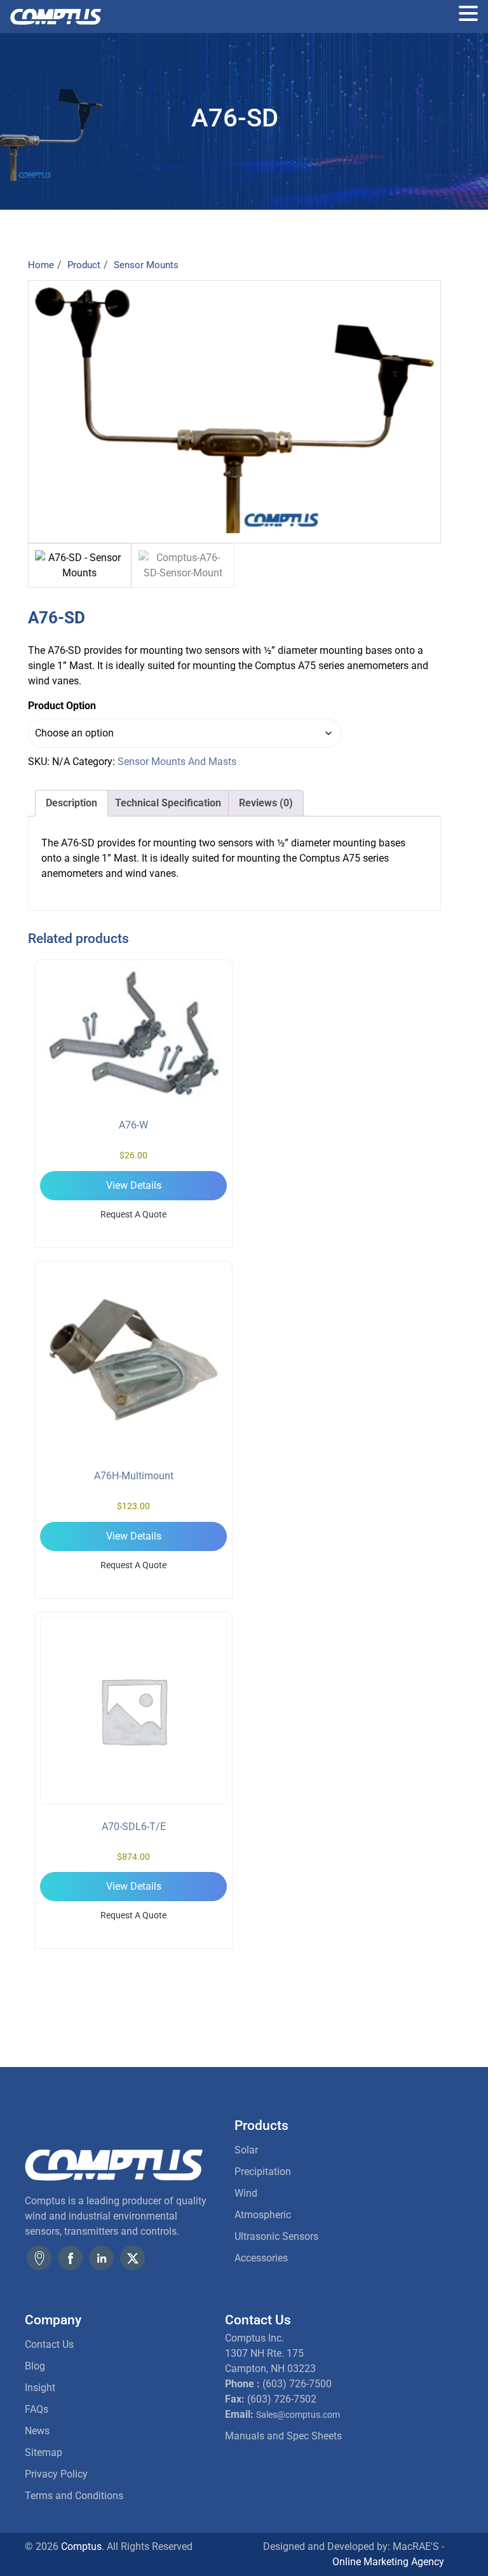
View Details (134, 1185)
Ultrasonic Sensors (276, 2236)
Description (71, 803)
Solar (246, 2150)
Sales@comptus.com (298, 2415)
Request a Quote (133, 1214)
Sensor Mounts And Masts (177, 762)
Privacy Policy (56, 2474)
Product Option (62, 706)
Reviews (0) (266, 803)
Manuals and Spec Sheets (283, 2436)
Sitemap (44, 2452)
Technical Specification (168, 803)
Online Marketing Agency (388, 2562)
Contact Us (49, 2344)
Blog (35, 2366)
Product (84, 265)
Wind (246, 2193)
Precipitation (263, 2172)
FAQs (37, 2409)
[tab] (71, 803)
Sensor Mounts (146, 265)
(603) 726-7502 (282, 2399)
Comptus (80, 2546)
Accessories (261, 2258)
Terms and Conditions (74, 2496)
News (37, 2431)
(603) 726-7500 (297, 2384)
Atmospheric (263, 2215)
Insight (40, 2388)
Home (41, 265)
